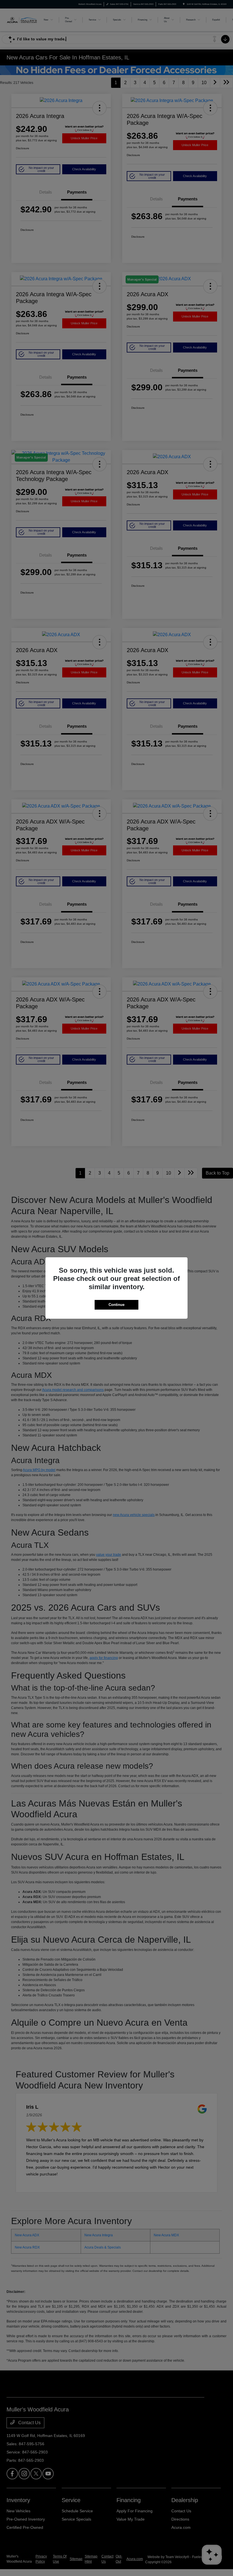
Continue (116, 1305)
